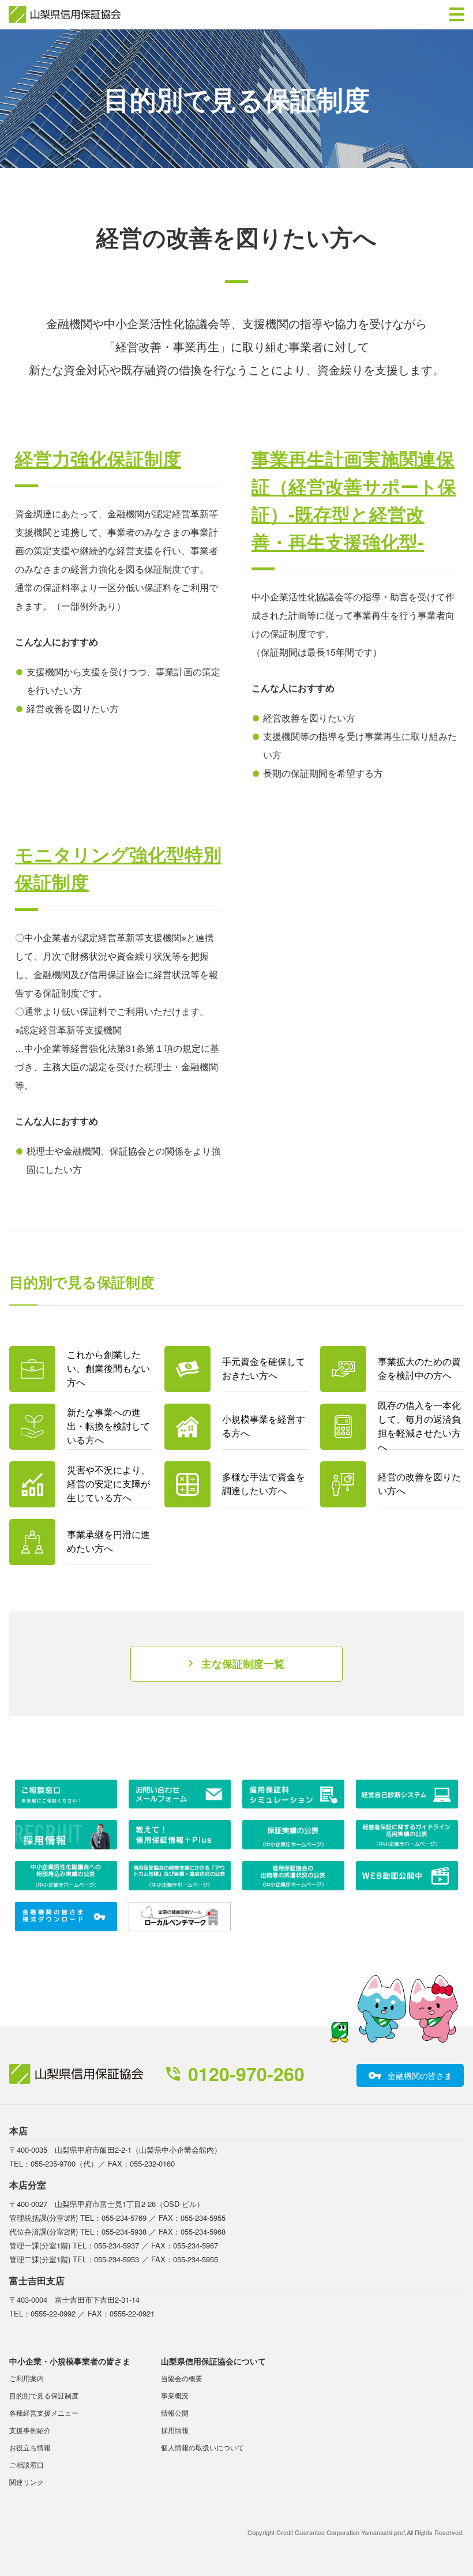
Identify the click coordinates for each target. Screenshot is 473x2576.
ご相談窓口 (27, 2464)
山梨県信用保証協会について (213, 2361)
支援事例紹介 (30, 2430)
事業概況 (175, 2395)
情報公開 (175, 2413)
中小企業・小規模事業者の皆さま (70, 2361)
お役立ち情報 (30, 2447)
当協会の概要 (182, 2378)
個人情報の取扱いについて (202, 2447)
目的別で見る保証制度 (44, 2395)
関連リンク (27, 2482)
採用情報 (175, 2430)
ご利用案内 (27, 2378)
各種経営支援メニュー (44, 2413)
